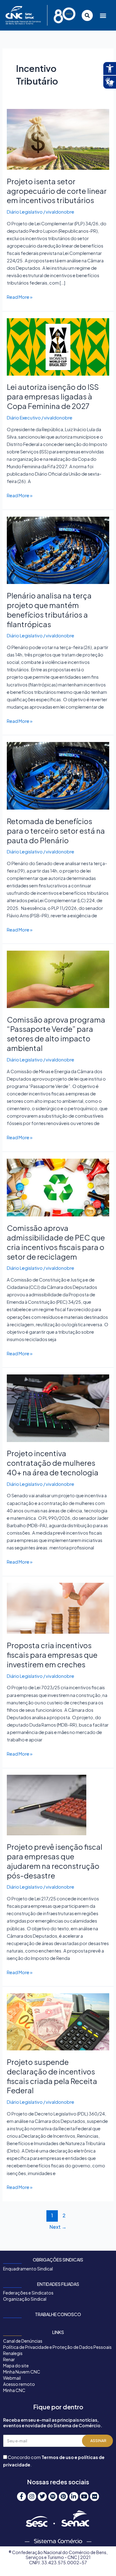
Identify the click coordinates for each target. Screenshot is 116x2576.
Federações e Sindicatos (28, 2293)
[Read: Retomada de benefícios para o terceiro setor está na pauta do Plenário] (58, 775)
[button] (103, 15)
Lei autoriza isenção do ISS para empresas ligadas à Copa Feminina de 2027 (53, 396)
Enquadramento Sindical (28, 2269)
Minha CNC (14, 2390)
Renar (9, 2359)
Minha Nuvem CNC (22, 2372)
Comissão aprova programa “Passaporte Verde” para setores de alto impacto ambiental (56, 1034)
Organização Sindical (25, 2299)
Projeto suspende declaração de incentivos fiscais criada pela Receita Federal (52, 2076)
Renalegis (13, 2353)
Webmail (12, 2378)
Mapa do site (16, 2366)
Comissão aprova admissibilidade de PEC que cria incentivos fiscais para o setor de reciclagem (56, 1242)
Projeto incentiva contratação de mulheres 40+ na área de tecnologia (53, 1463)
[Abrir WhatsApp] (101, 2560)
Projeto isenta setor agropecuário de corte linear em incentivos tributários (57, 191)
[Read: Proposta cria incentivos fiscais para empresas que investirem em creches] (58, 1608)
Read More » (20, 296)
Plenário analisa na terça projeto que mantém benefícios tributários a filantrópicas (49, 610)
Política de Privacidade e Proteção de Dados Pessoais (57, 2347)
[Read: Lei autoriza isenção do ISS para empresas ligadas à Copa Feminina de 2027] (58, 346)
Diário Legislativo (25, 212)
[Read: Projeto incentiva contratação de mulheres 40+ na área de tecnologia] (58, 1407)
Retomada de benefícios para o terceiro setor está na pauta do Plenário (56, 831)
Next (58, 2227)
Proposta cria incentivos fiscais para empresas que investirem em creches (52, 1655)
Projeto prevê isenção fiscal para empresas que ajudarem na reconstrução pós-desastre (55, 1861)
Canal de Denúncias (23, 2341)
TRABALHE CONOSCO (58, 2314)
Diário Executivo (24, 418)
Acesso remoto (19, 2384)
